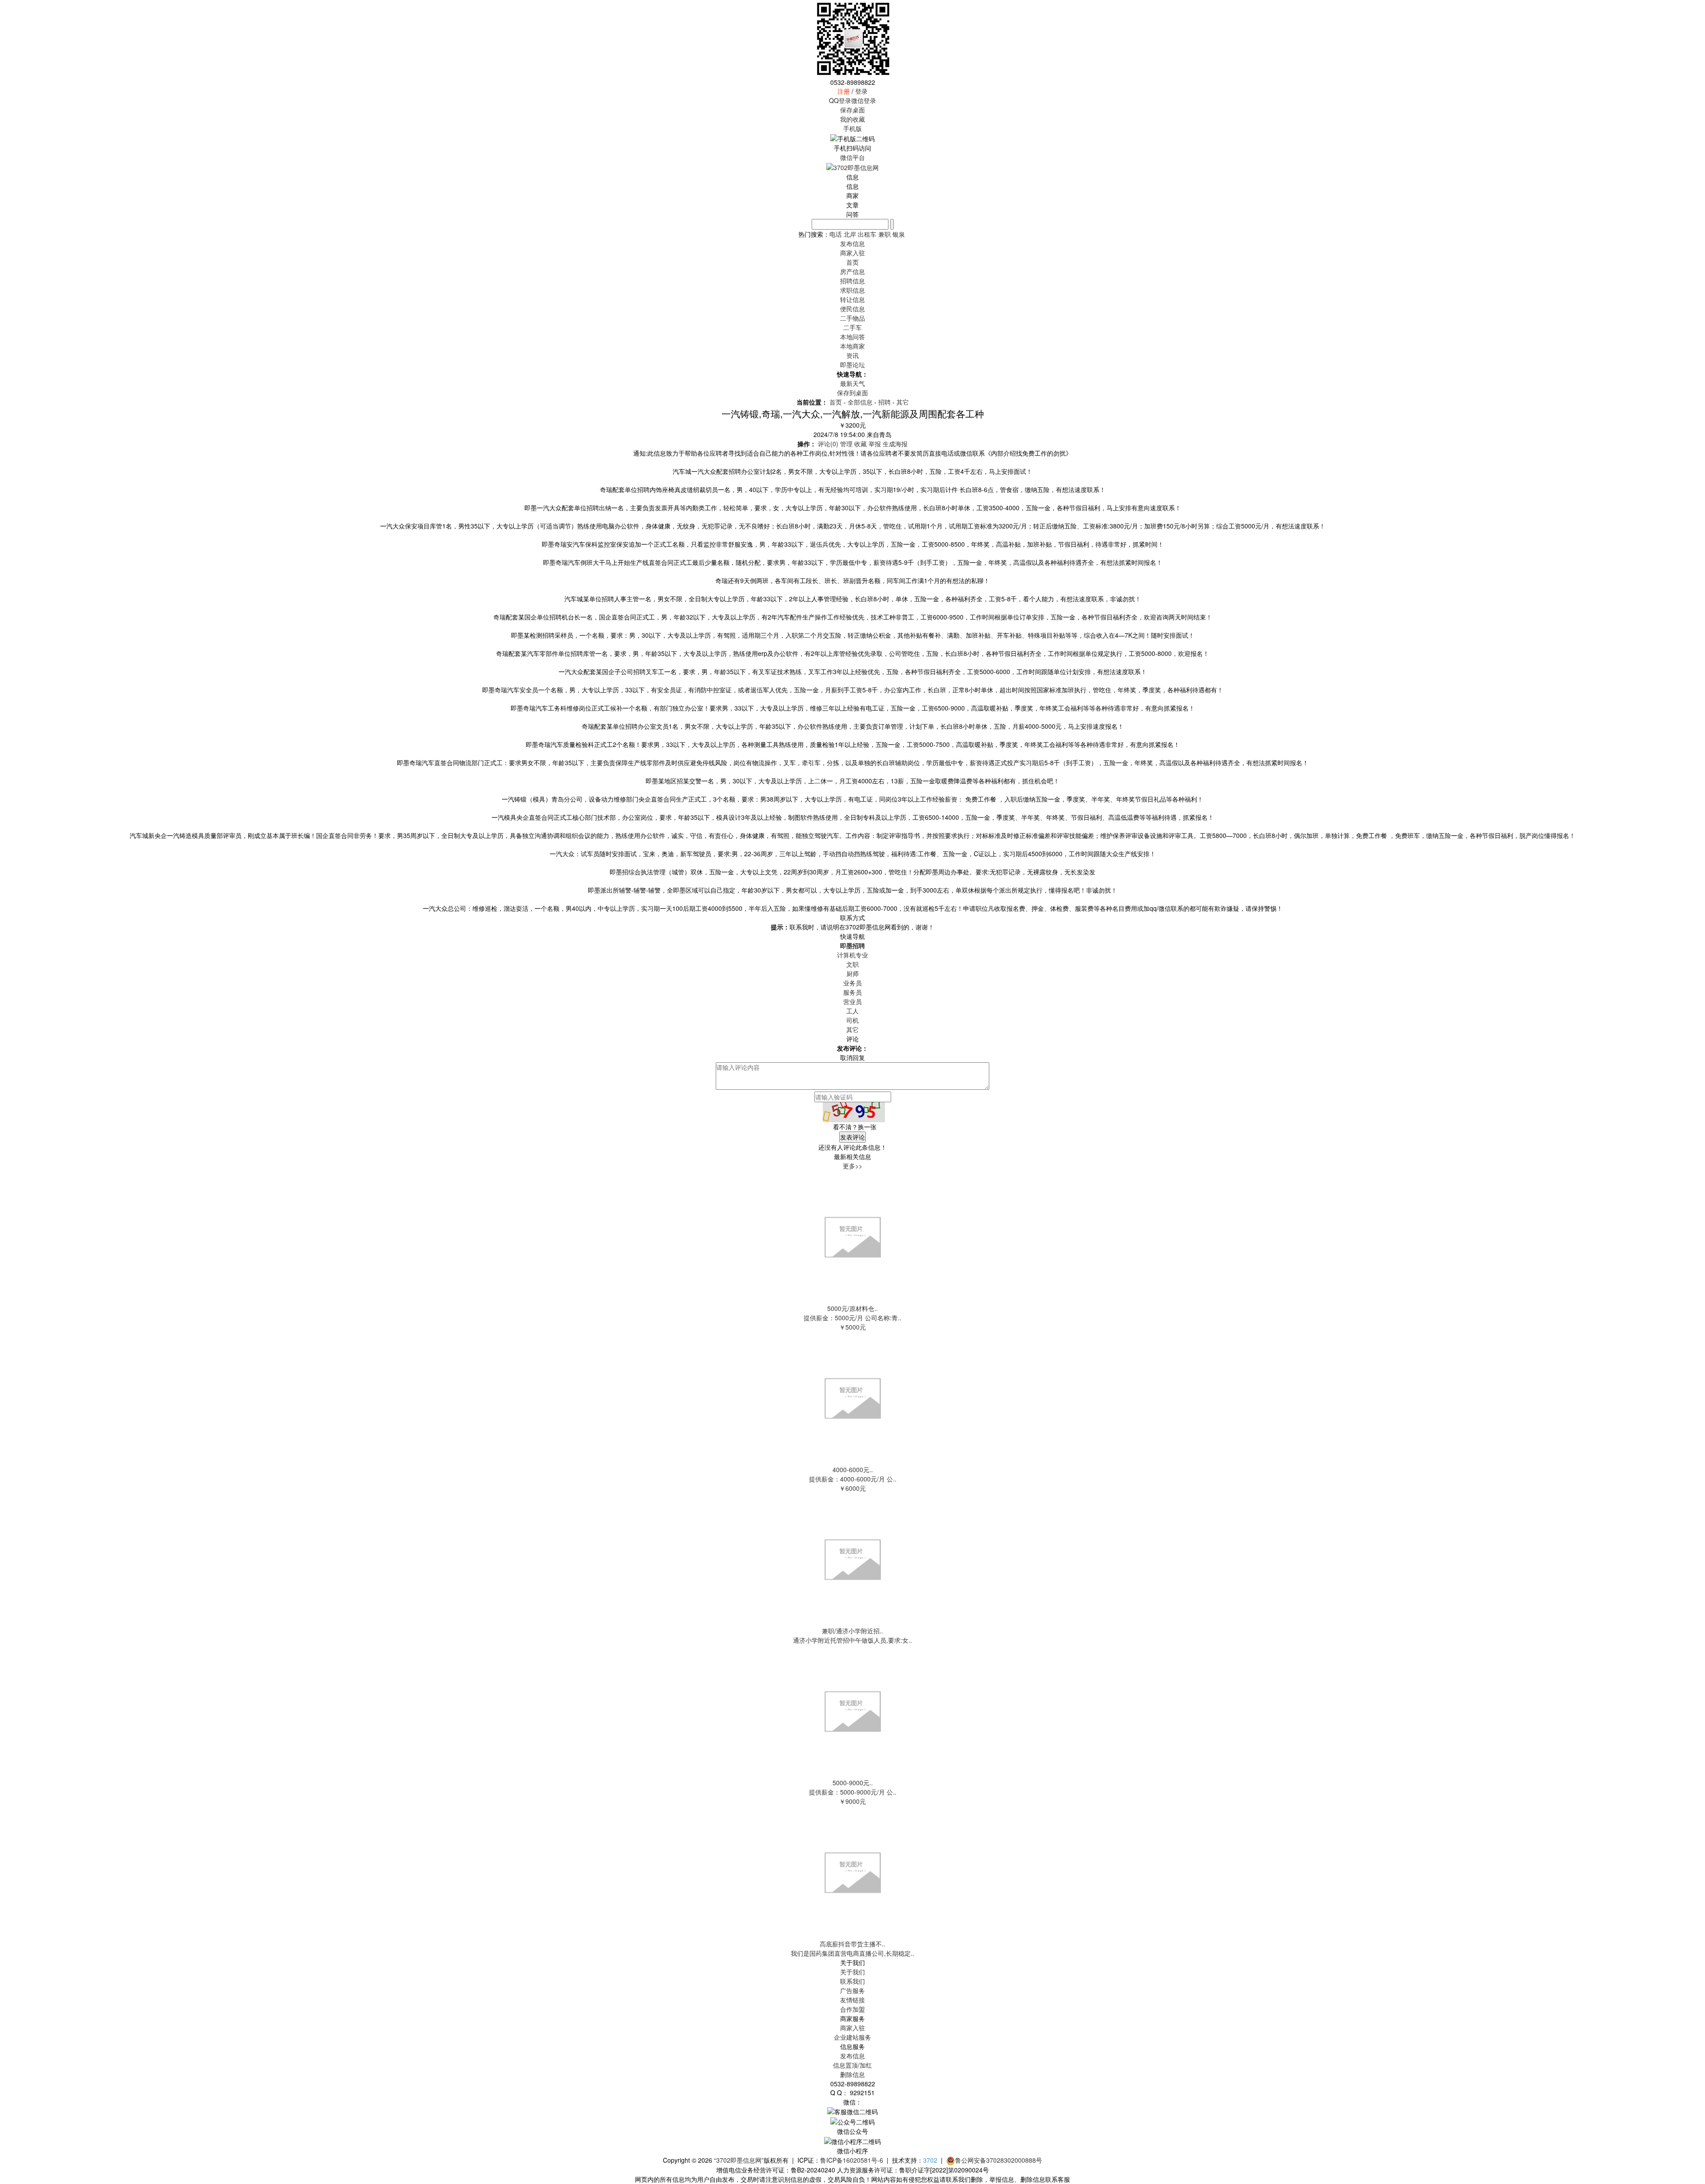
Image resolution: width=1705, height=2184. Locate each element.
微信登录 (864, 100)
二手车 (852, 327)
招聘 (884, 402)
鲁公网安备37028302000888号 (999, 2160)
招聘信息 (852, 281)
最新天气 (852, 383)
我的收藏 (852, 119)
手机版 (852, 128)
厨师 (852, 973)
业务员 (852, 983)
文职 (852, 964)
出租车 (867, 234)
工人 (852, 1011)
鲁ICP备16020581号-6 (852, 2160)
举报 (875, 444)
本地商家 (852, 346)
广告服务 (852, 1990)
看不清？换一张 (855, 1127)
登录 (861, 91)
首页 (852, 262)
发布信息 (852, 2056)
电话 (836, 234)
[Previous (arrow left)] (16, 1092)
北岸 (850, 234)
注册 (844, 91)
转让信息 (852, 299)
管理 (846, 444)
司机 (852, 1020)
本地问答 (852, 337)
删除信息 (852, 2074)
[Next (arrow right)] (1689, 1092)
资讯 (852, 355)
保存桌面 (852, 110)
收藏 (860, 444)
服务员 (852, 992)
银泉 (899, 234)
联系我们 (852, 1981)
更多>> (852, 1166)
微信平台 (852, 157)
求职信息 (852, 290)
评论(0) (828, 444)
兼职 (884, 234)
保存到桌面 (852, 393)
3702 (930, 2160)
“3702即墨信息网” (739, 2160)
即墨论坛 (852, 365)
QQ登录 (840, 100)
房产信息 (852, 271)
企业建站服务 (852, 2037)
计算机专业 (852, 955)
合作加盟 (852, 2009)
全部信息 (860, 402)
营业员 (852, 1001)
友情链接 (852, 2000)
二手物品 (852, 318)
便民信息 (852, 309)
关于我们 (852, 1972)
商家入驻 (852, 2028)
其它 (903, 402)
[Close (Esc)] (1695, 10)
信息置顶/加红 (852, 2065)
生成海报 (895, 444)
